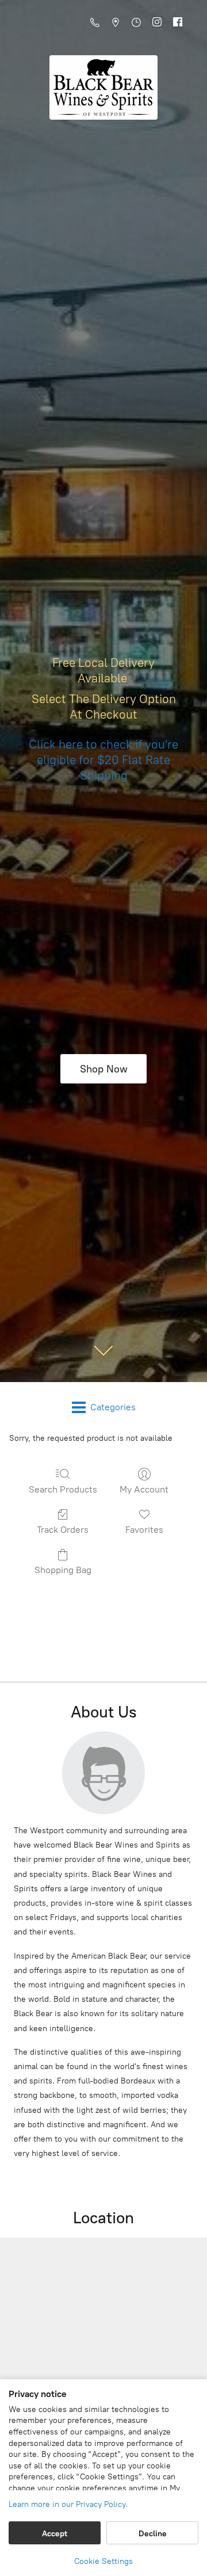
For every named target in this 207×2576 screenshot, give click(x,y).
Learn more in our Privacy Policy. (68, 2504)
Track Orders (63, 1530)
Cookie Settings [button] (103, 2561)
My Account (144, 1489)
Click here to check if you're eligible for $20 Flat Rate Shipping (103, 760)
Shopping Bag (63, 1570)
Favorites (144, 1530)
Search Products (63, 1489)
